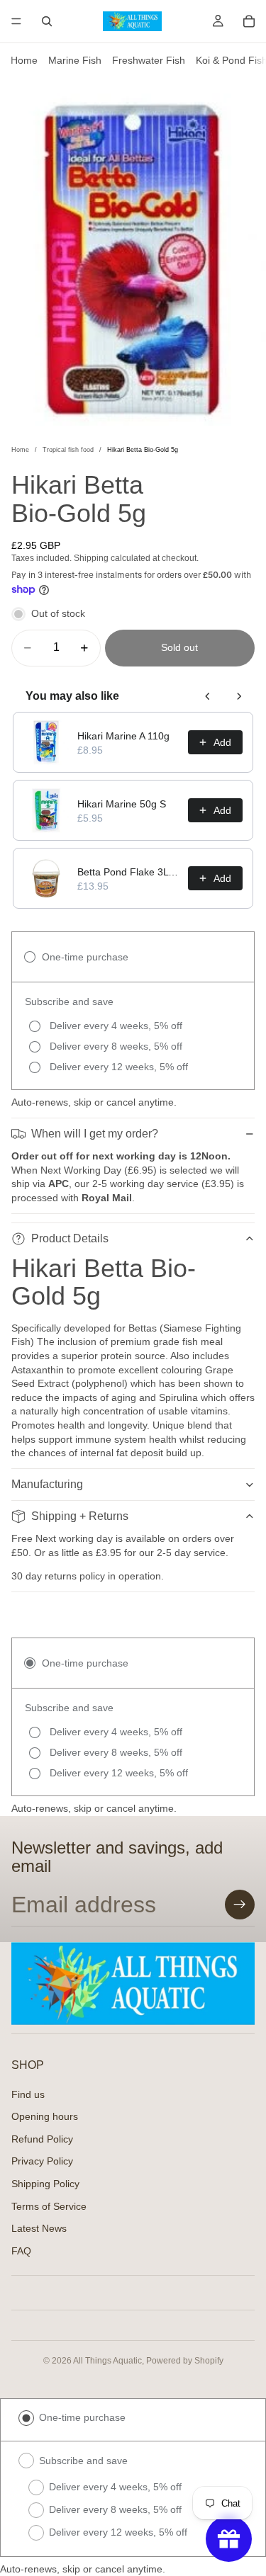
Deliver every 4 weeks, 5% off (115, 2487)
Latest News (39, 2228)
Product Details (70, 1238)
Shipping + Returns (80, 1516)
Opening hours (45, 2116)
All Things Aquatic (107, 2361)
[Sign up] (240, 1905)
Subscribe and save (83, 2461)
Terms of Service (49, 2206)
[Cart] (249, 21)
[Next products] (239, 696)
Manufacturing (47, 1484)
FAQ (21, 2250)
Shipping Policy (45, 2184)
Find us (28, 2094)
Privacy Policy (42, 2161)
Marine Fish (75, 60)
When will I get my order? (95, 1134)
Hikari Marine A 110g (123, 736)
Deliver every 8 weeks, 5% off (115, 2509)
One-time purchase (82, 2417)
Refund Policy (42, 2138)
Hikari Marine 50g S (122, 804)
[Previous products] (208, 696)
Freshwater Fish (149, 60)
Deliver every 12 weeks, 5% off (118, 2532)
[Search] (47, 21)
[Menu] (16, 21)
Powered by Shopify (185, 2361)
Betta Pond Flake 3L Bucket (128, 872)
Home (24, 60)
